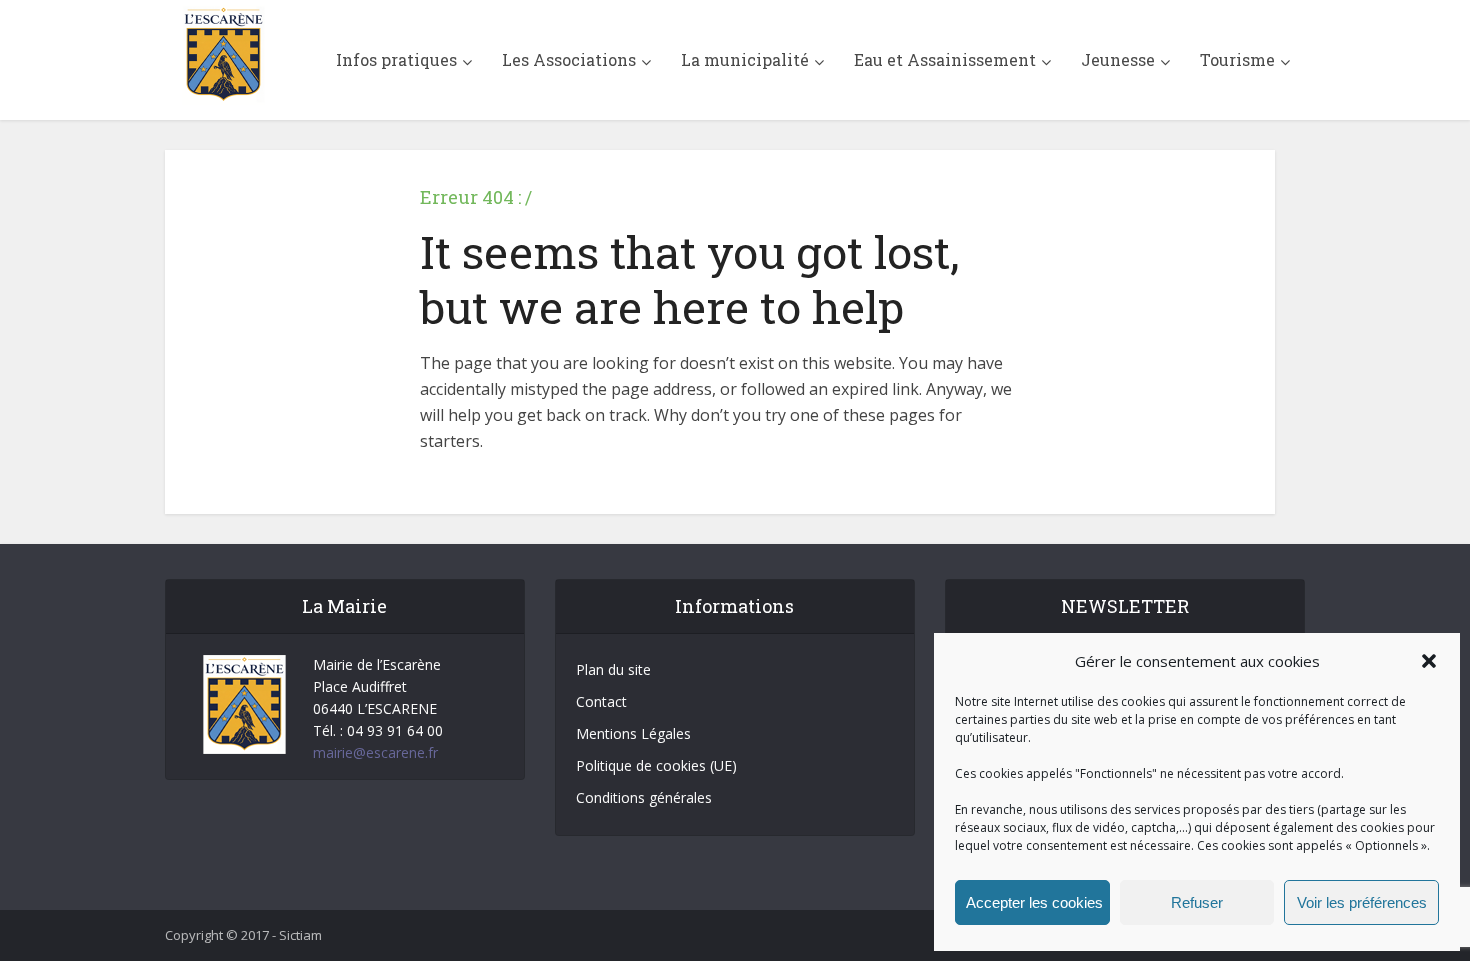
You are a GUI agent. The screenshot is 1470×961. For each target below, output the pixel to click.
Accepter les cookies (1034, 902)
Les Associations (569, 59)
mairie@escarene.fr (375, 752)
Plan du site (613, 669)
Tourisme (1237, 59)
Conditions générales (644, 797)
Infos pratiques (396, 59)
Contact (601, 701)
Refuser (1197, 902)
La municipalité (745, 59)
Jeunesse (1118, 59)
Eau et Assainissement (945, 59)
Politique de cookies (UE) (656, 765)
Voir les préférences (1362, 902)
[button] (1429, 661)
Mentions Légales (633, 733)
